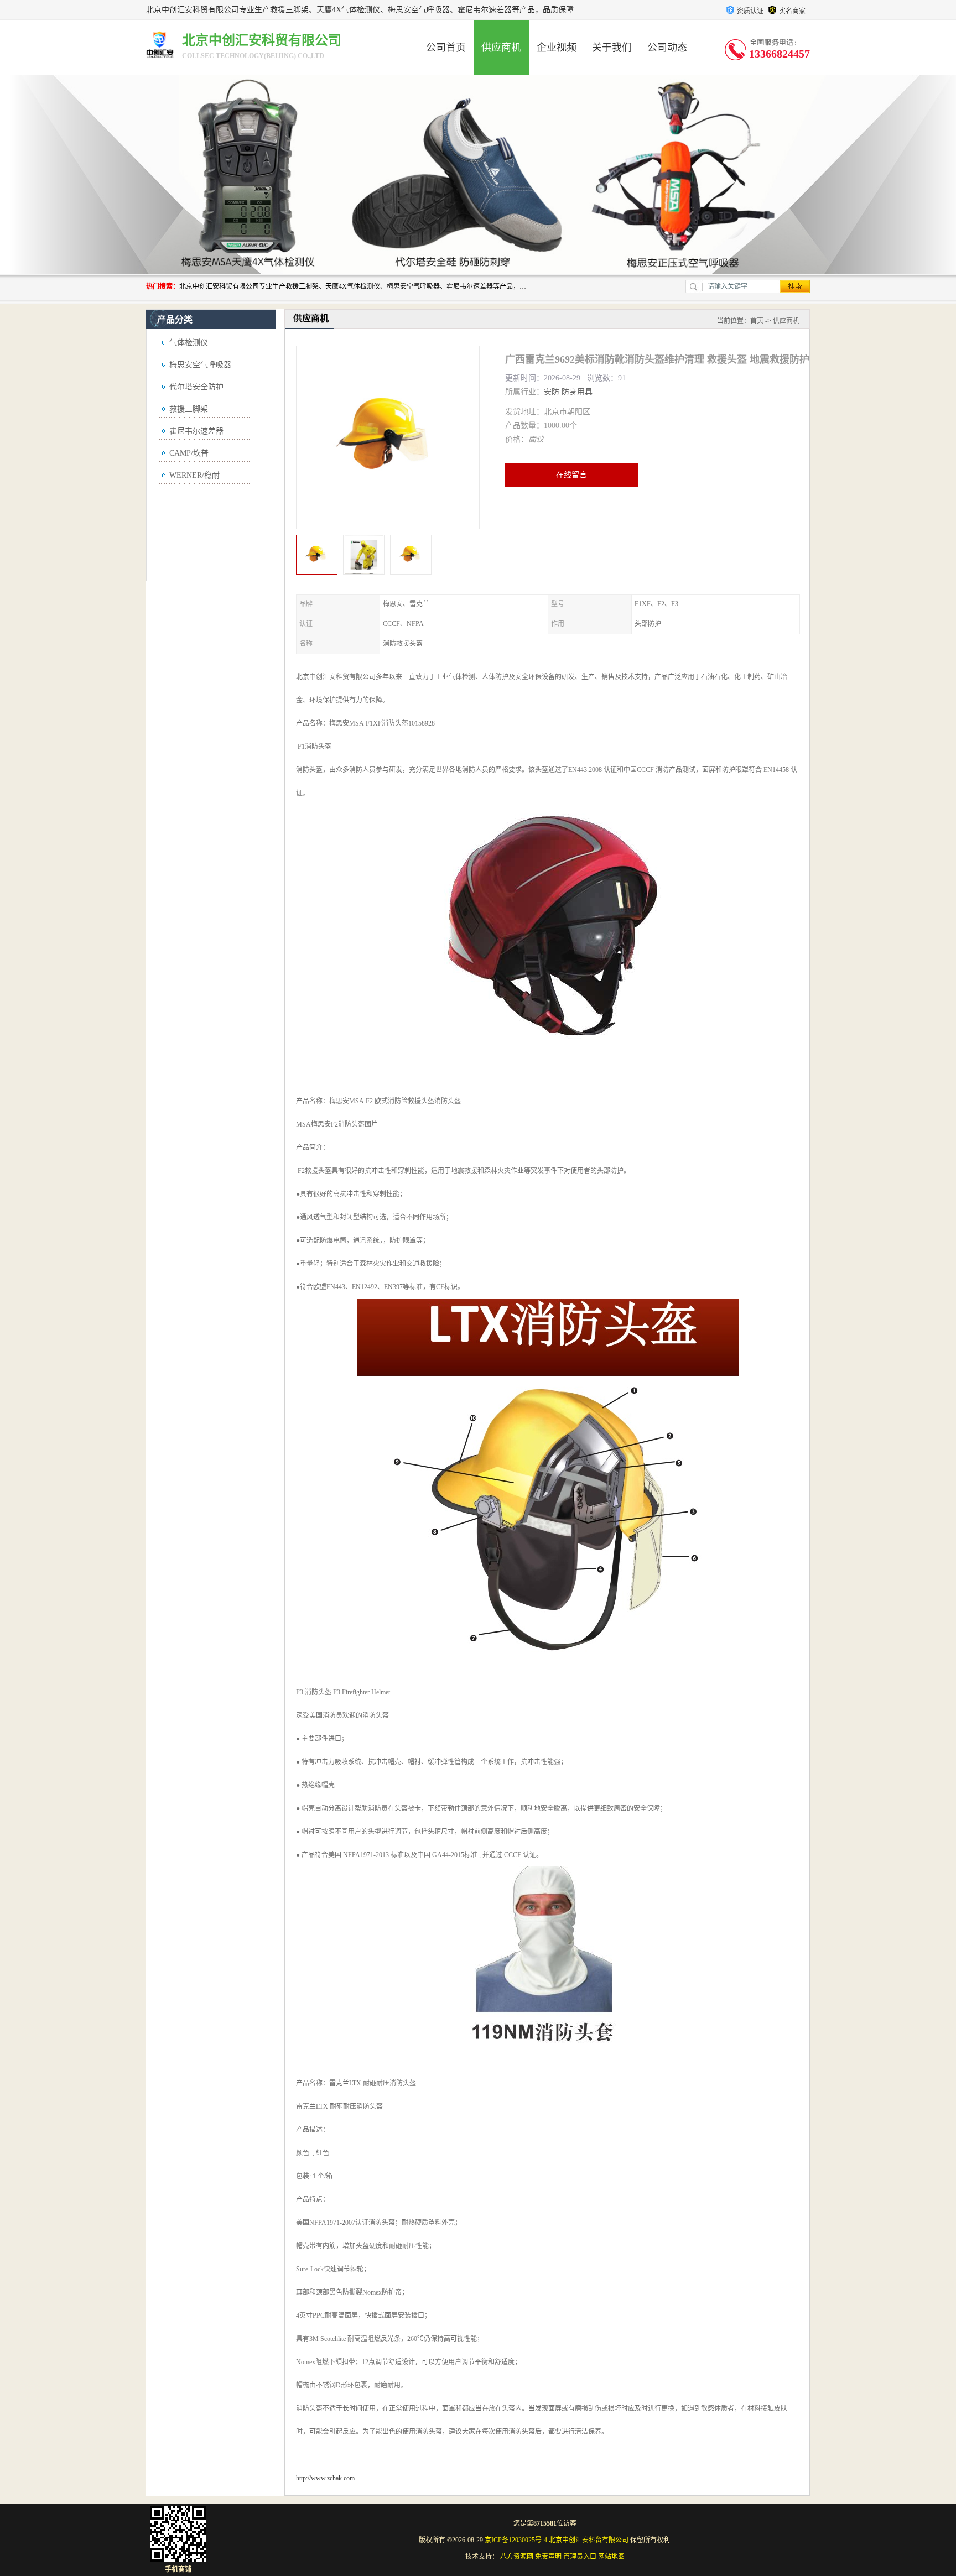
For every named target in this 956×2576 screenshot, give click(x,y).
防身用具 (577, 392)
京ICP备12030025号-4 (516, 2540)
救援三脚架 (189, 409)
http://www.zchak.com (325, 2478)
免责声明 (548, 2557)
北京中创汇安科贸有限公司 (589, 2540)
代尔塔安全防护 (196, 387)
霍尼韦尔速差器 (196, 431)
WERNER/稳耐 (194, 475)
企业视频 (557, 48)
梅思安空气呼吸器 (200, 365)
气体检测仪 (189, 343)
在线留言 (571, 475)
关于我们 (612, 48)
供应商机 (501, 48)
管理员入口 (580, 2557)
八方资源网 (517, 2557)
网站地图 (611, 2557)
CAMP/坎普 (189, 453)
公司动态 (667, 48)
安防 (552, 392)
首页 (757, 321)
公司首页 (446, 48)
